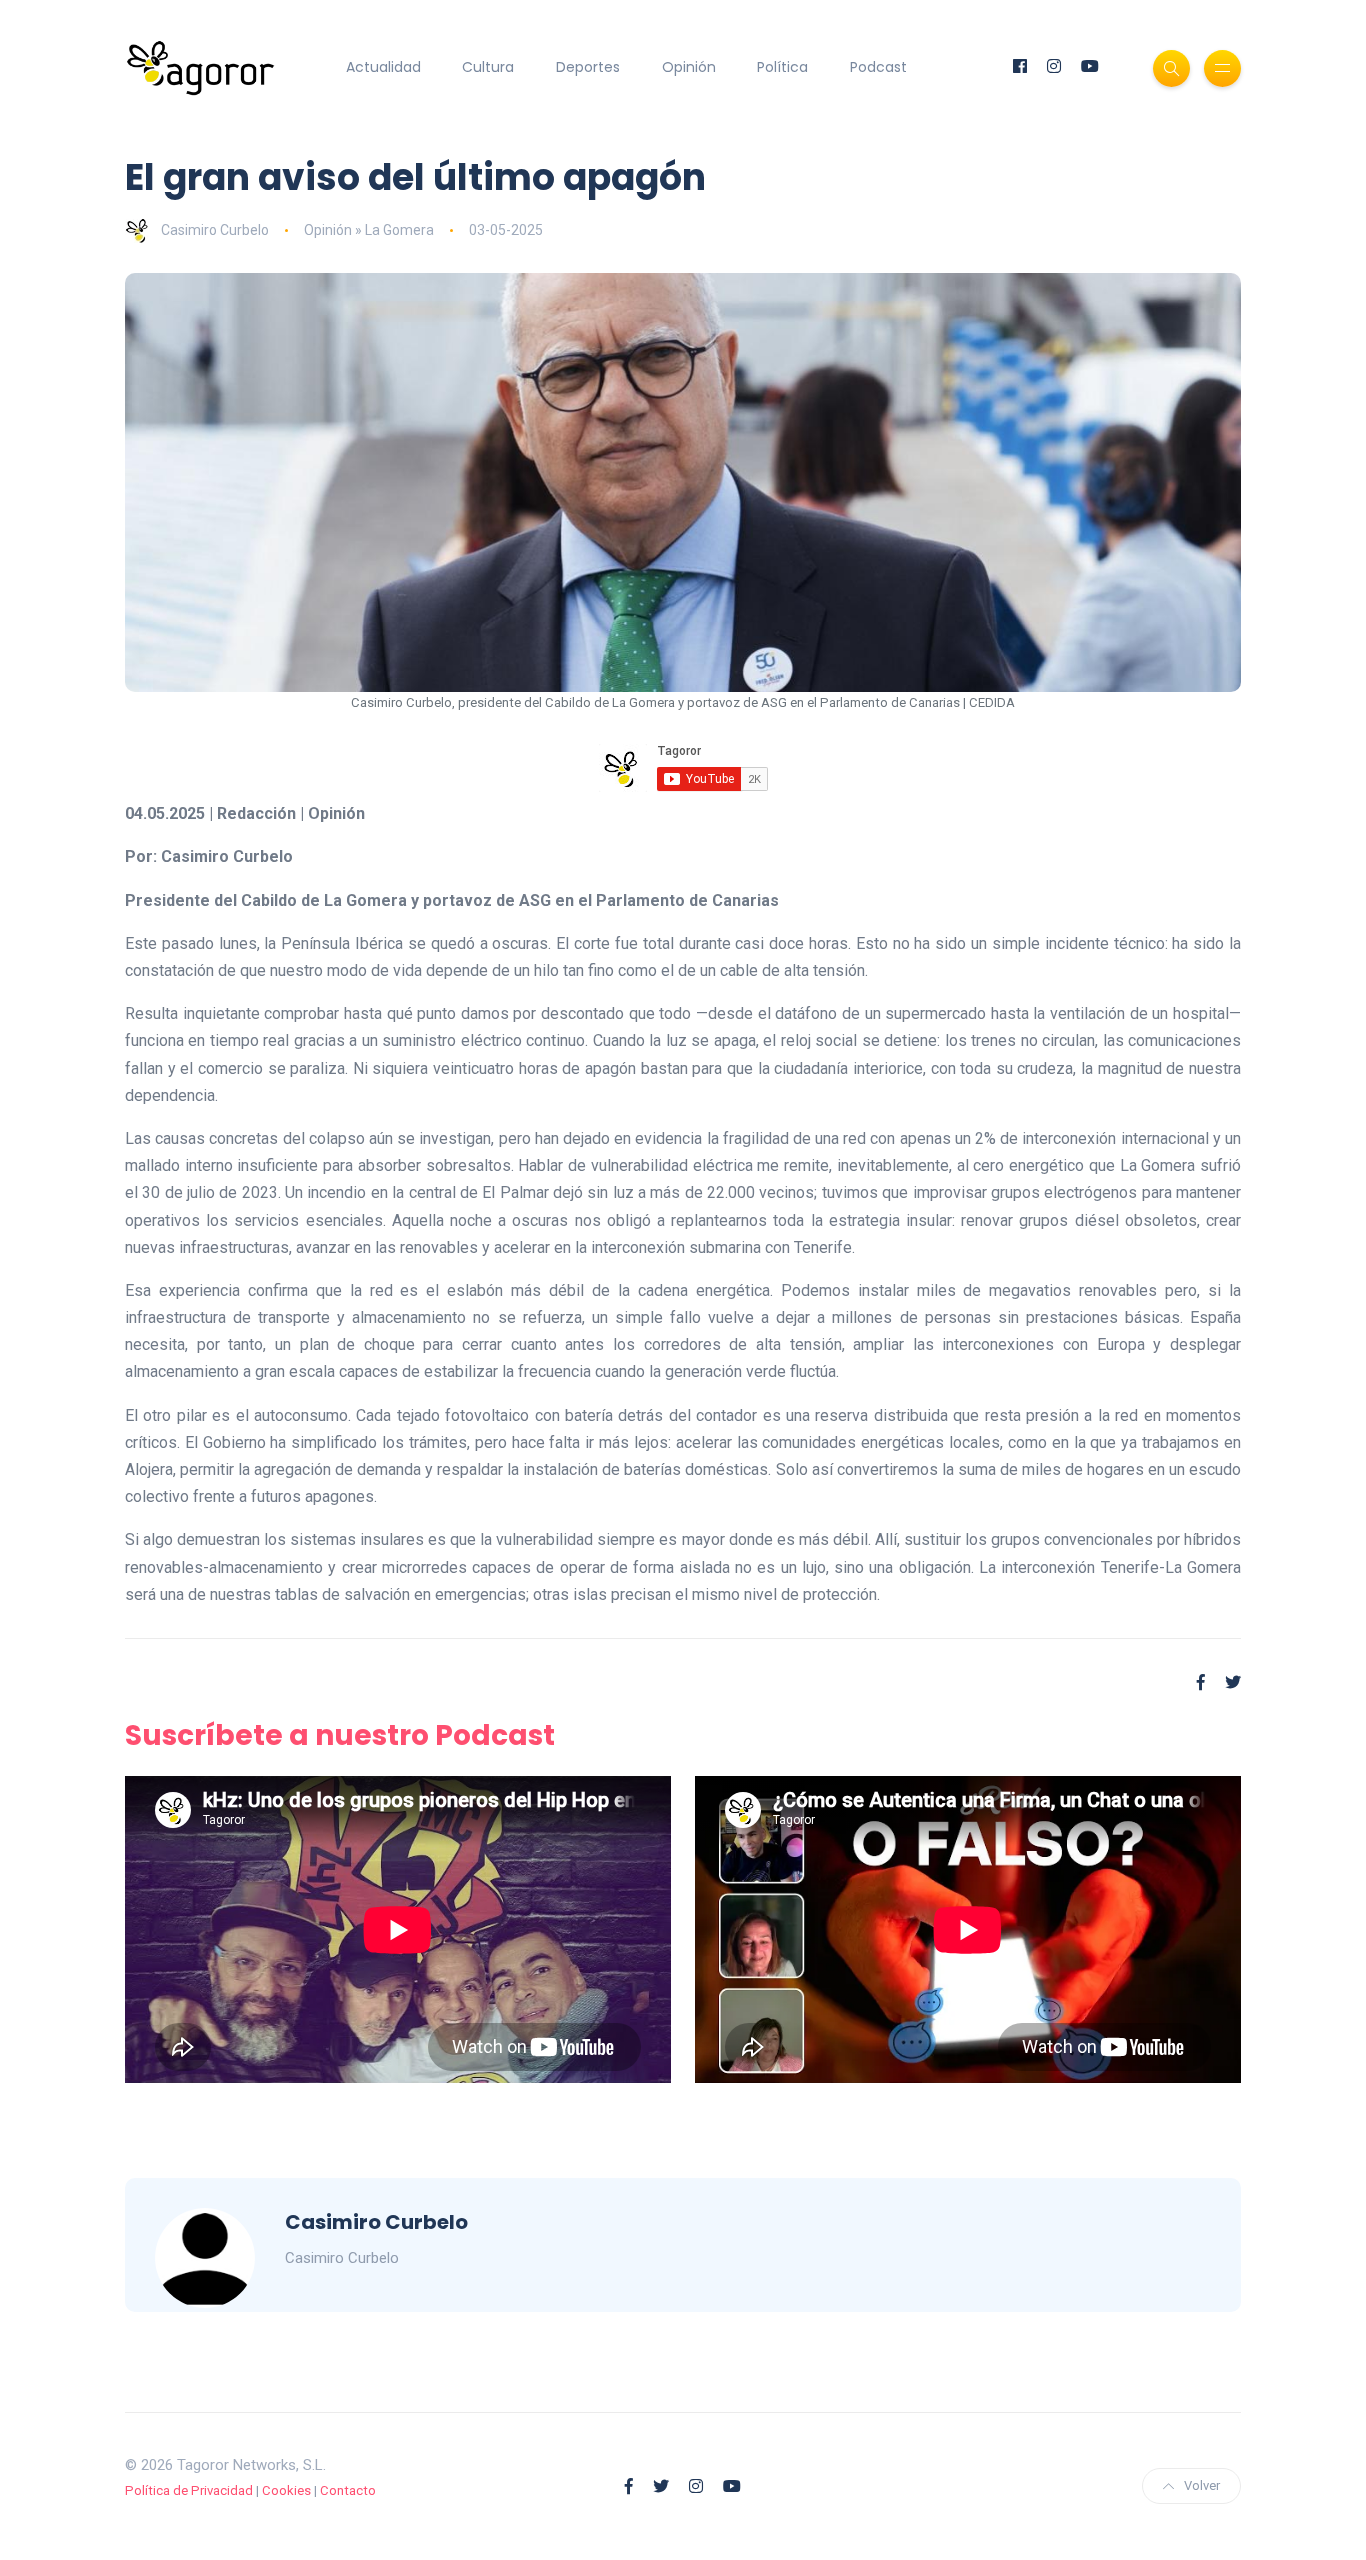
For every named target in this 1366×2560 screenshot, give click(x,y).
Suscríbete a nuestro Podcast (340, 1735)
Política (782, 67)
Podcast (878, 67)
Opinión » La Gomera (369, 230)
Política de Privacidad (189, 2490)
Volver (1202, 2485)
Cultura (488, 67)
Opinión (689, 67)
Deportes (588, 67)
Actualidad (383, 67)
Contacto (348, 2490)
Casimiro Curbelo (215, 230)
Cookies (286, 2490)
